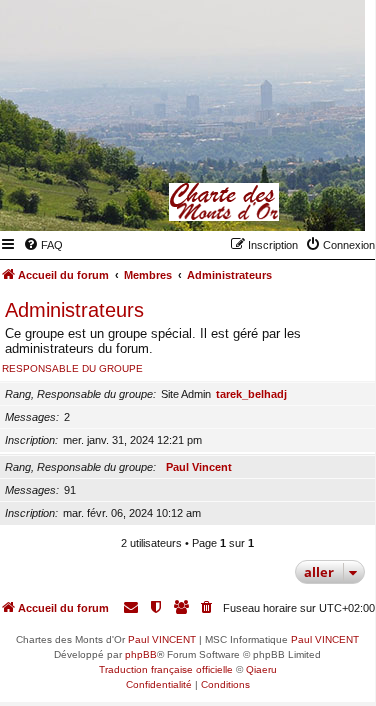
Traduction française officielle (166, 669)
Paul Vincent (199, 467)
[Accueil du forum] (252, 202)
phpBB (141, 654)
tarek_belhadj (251, 394)
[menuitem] (43, 245)
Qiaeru (261, 669)
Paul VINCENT (162, 639)
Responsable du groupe (72, 368)
